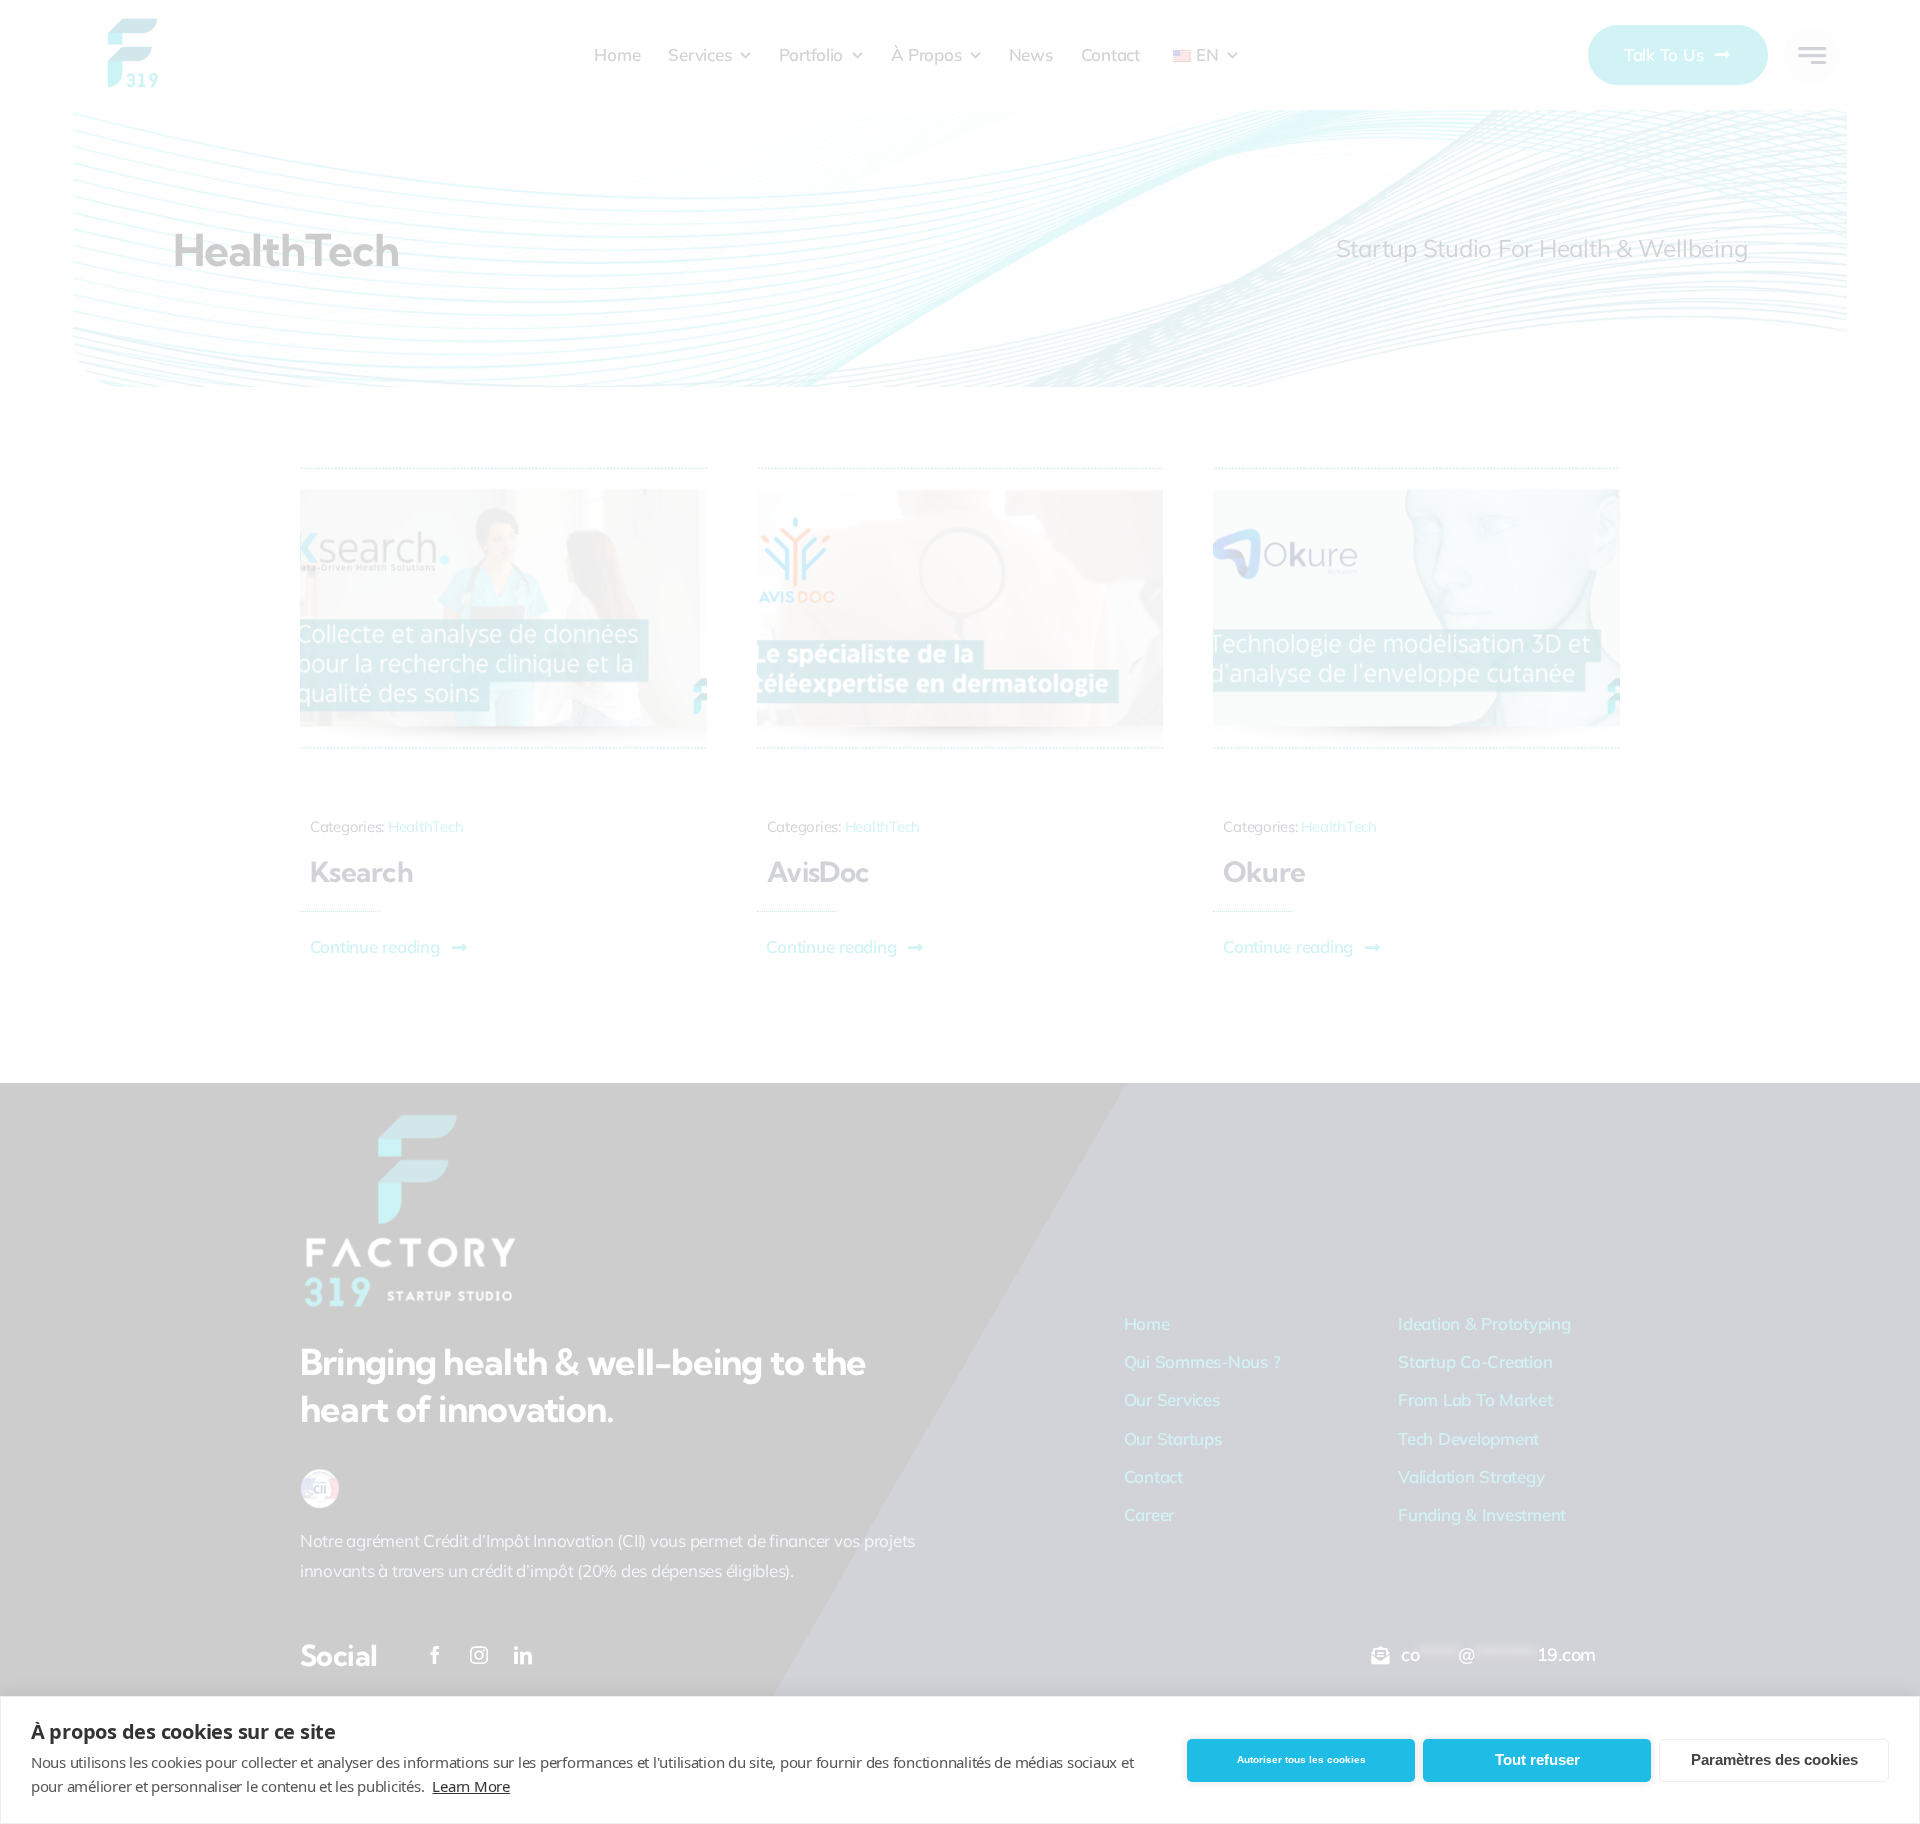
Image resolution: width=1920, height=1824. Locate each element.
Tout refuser (1537, 1759)
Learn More (470, 1786)
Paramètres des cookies (1774, 1759)
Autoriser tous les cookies (1301, 1759)
